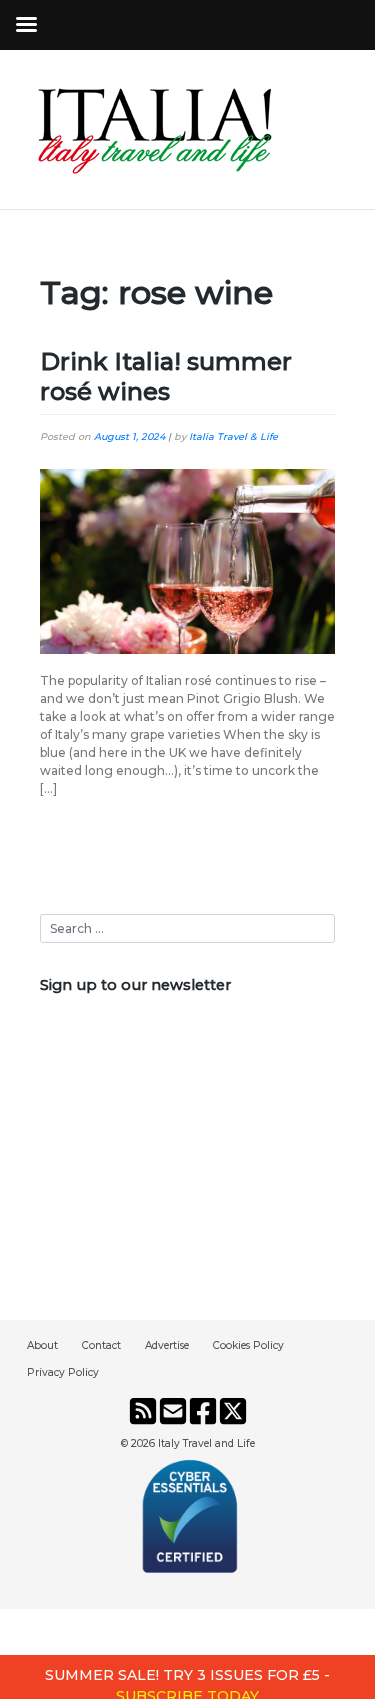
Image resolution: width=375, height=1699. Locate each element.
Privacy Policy (63, 1372)
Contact (101, 1345)
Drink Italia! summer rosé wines (166, 376)
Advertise (167, 1345)
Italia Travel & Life (233, 436)
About (42, 1345)
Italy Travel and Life (206, 1443)
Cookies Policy (248, 1345)
